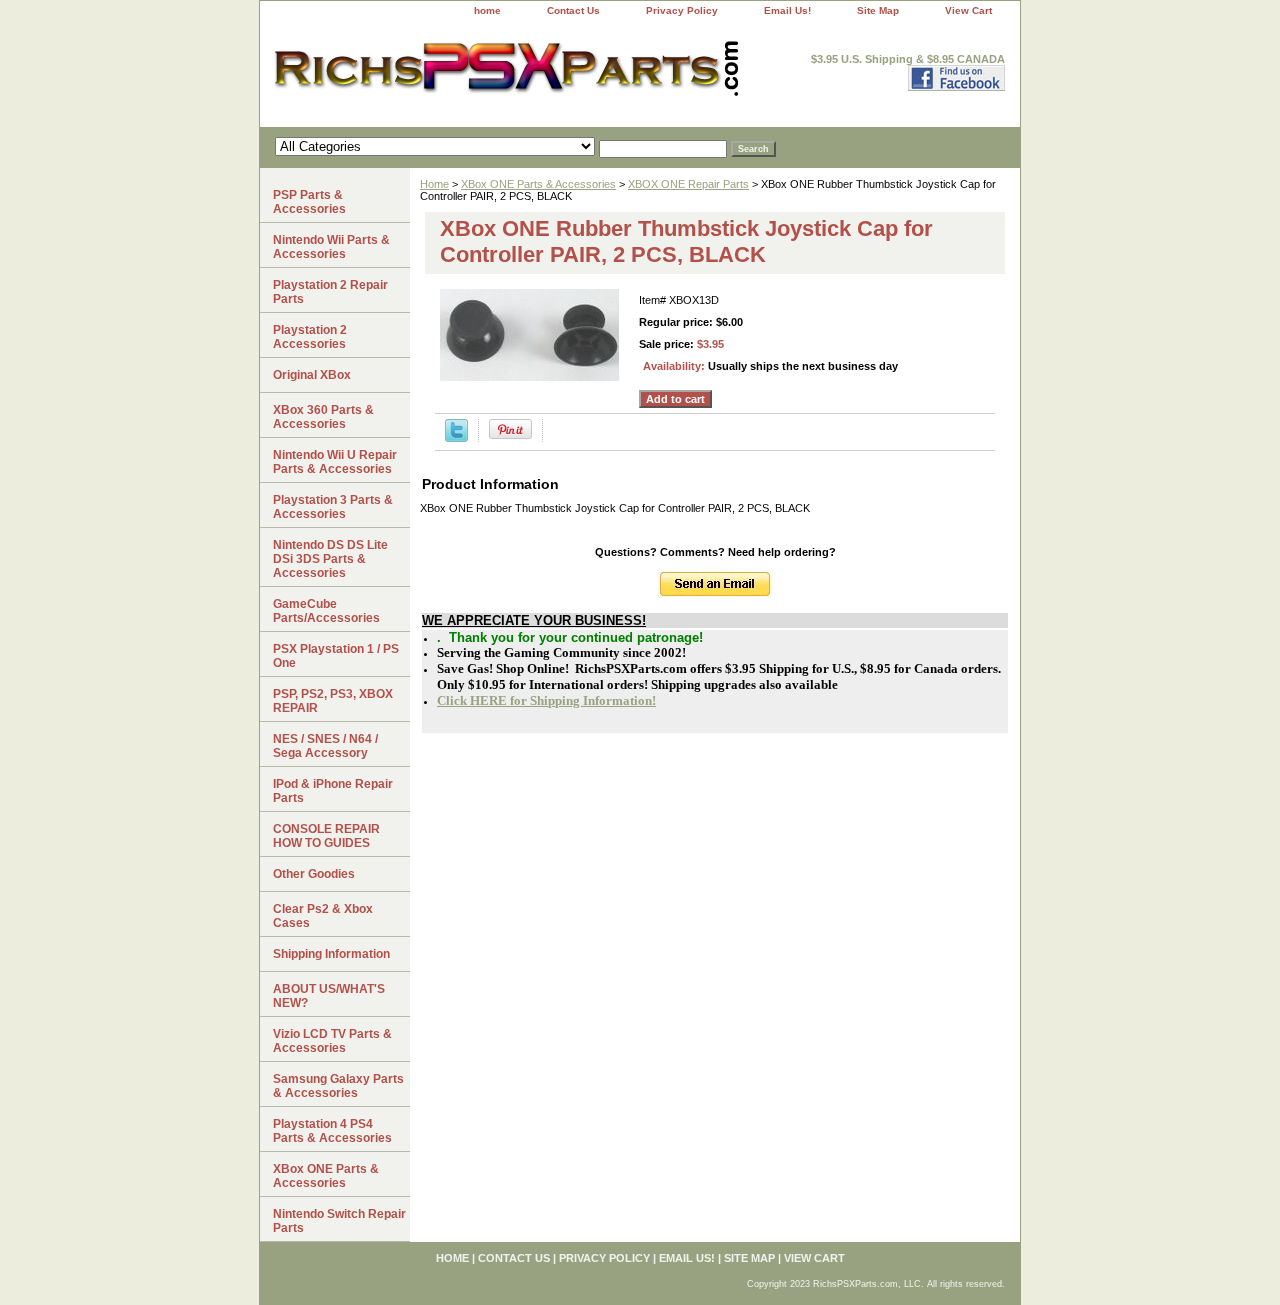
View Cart (968, 10)
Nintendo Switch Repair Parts (339, 1221)
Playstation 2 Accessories (310, 337)
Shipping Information (331, 954)
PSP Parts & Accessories (309, 202)
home (487, 10)
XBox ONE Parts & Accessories (538, 184)
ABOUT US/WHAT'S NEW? (329, 996)
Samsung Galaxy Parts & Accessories (338, 1086)
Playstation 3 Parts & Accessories (333, 507)
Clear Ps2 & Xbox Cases (323, 916)
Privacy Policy (682, 10)
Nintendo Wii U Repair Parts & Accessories (335, 462)
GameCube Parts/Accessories (326, 611)
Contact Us (573, 10)
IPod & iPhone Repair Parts (333, 791)
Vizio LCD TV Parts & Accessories (332, 1041)
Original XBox (312, 375)
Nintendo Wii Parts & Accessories (331, 247)
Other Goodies (314, 874)
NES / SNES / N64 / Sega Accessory (325, 746)
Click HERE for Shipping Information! (546, 700)
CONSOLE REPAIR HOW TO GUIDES (326, 836)
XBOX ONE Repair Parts (688, 184)
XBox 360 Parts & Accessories (323, 417)
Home (434, 184)
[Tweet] (456, 438)
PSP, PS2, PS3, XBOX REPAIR (333, 701)
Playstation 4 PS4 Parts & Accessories (332, 1131)
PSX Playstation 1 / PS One (336, 656)
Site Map (878, 10)
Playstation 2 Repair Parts (330, 292)
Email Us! (787, 10)
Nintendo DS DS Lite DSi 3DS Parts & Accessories (330, 559)
